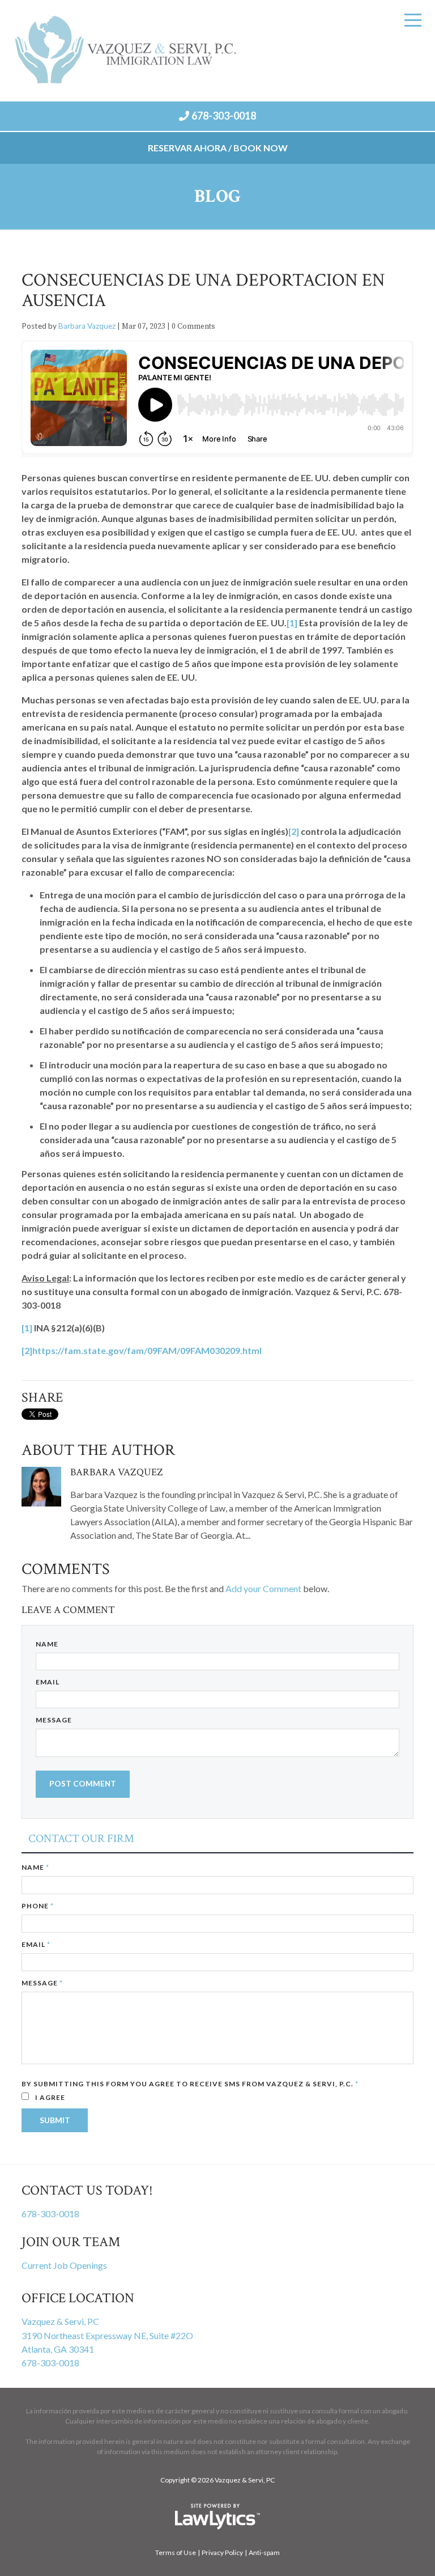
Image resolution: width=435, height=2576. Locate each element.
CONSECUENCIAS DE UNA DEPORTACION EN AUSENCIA (203, 290)
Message (54, 1720)
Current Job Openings (64, 2265)
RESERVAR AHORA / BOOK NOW (218, 148)
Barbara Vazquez (87, 326)
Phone (38, 1906)
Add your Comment (263, 1588)
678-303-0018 (224, 116)
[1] (292, 623)
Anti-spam (264, 2552)
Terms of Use (176, 2552)
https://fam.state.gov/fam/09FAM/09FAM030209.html (147, 1350)
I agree (49, 2097)
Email (48, 1682)
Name (47, 1644)
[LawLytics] (217, 2516)
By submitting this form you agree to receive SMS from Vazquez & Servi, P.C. (190, 2084)
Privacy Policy (222, 2552)
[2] (294, 831)
